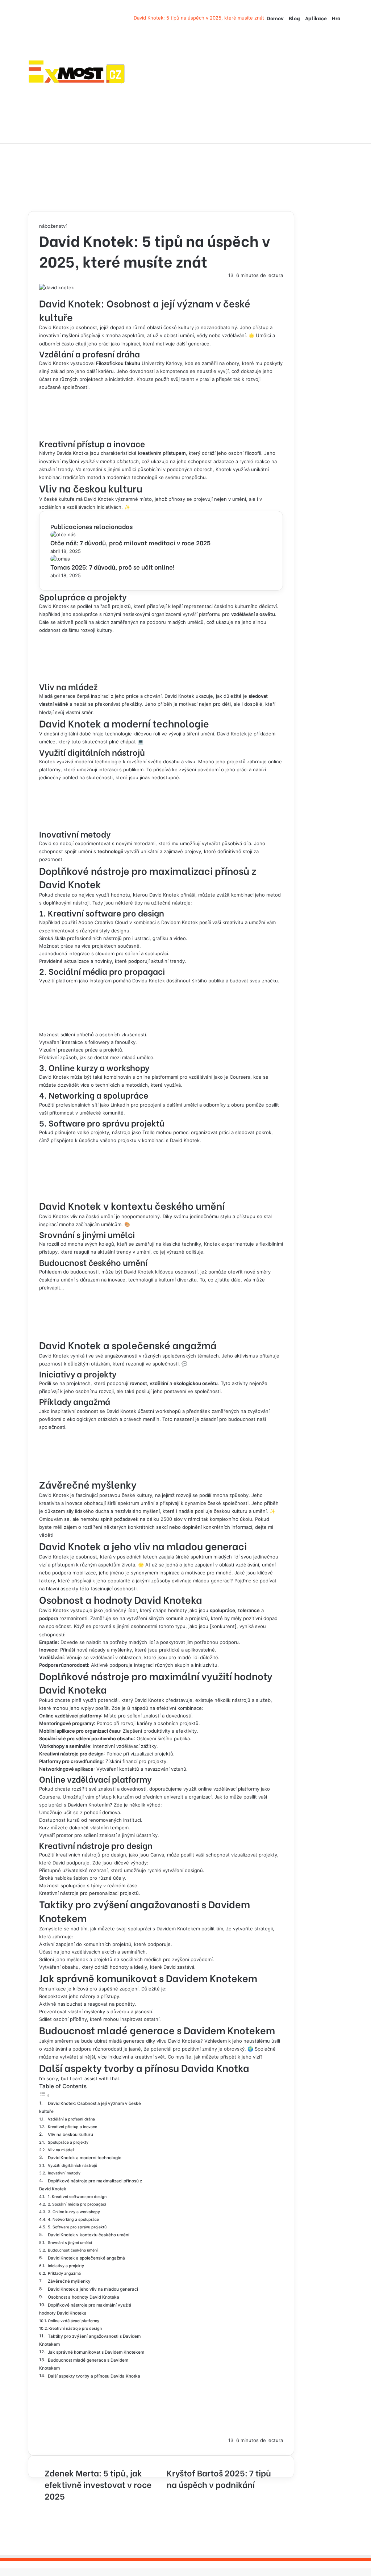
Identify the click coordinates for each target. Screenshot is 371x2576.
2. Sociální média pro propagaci (77, 2204)
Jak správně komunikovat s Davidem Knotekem (96, 2352)
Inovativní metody (64, 2173)
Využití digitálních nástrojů (72, 2166)
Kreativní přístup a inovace (72, 2127)
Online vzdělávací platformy (74, 2321)
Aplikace (316, 18)
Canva (157, 1855)
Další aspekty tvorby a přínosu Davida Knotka (94, 2376)
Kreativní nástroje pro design (75, 2329)
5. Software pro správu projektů (77, 2227)
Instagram (101, 981)
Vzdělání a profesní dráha (71, 2119)
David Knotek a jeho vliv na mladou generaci (93, 2289)
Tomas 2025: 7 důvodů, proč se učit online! (112, 567)
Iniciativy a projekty (66, 2266)
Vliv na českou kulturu (70, 2135)
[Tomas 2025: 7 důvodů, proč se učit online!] (60, 559)
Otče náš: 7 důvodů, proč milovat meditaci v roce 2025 (130, 543)
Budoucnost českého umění (73, 2250)
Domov (275, 18)
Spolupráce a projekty (68, 2142)
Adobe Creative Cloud (103, 922)
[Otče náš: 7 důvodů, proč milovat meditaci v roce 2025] (63, 534)
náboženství (53, 226)
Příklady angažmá (64, 2273)
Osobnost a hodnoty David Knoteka (84, 2297)
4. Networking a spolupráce (73, 2220)
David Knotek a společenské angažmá (86, 2258)
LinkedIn (120, 1105)
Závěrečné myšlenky (69, 2281)
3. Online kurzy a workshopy (74, 2212)
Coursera (240, 1077)
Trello (149, 1132)
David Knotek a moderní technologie (85, 2158)
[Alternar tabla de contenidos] (45, 2095)
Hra (336, 18)
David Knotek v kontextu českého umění (89, 2235)
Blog (294, 18)
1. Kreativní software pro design (77, 2197)
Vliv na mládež (61, 2150)
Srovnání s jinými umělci (70, 2243)
